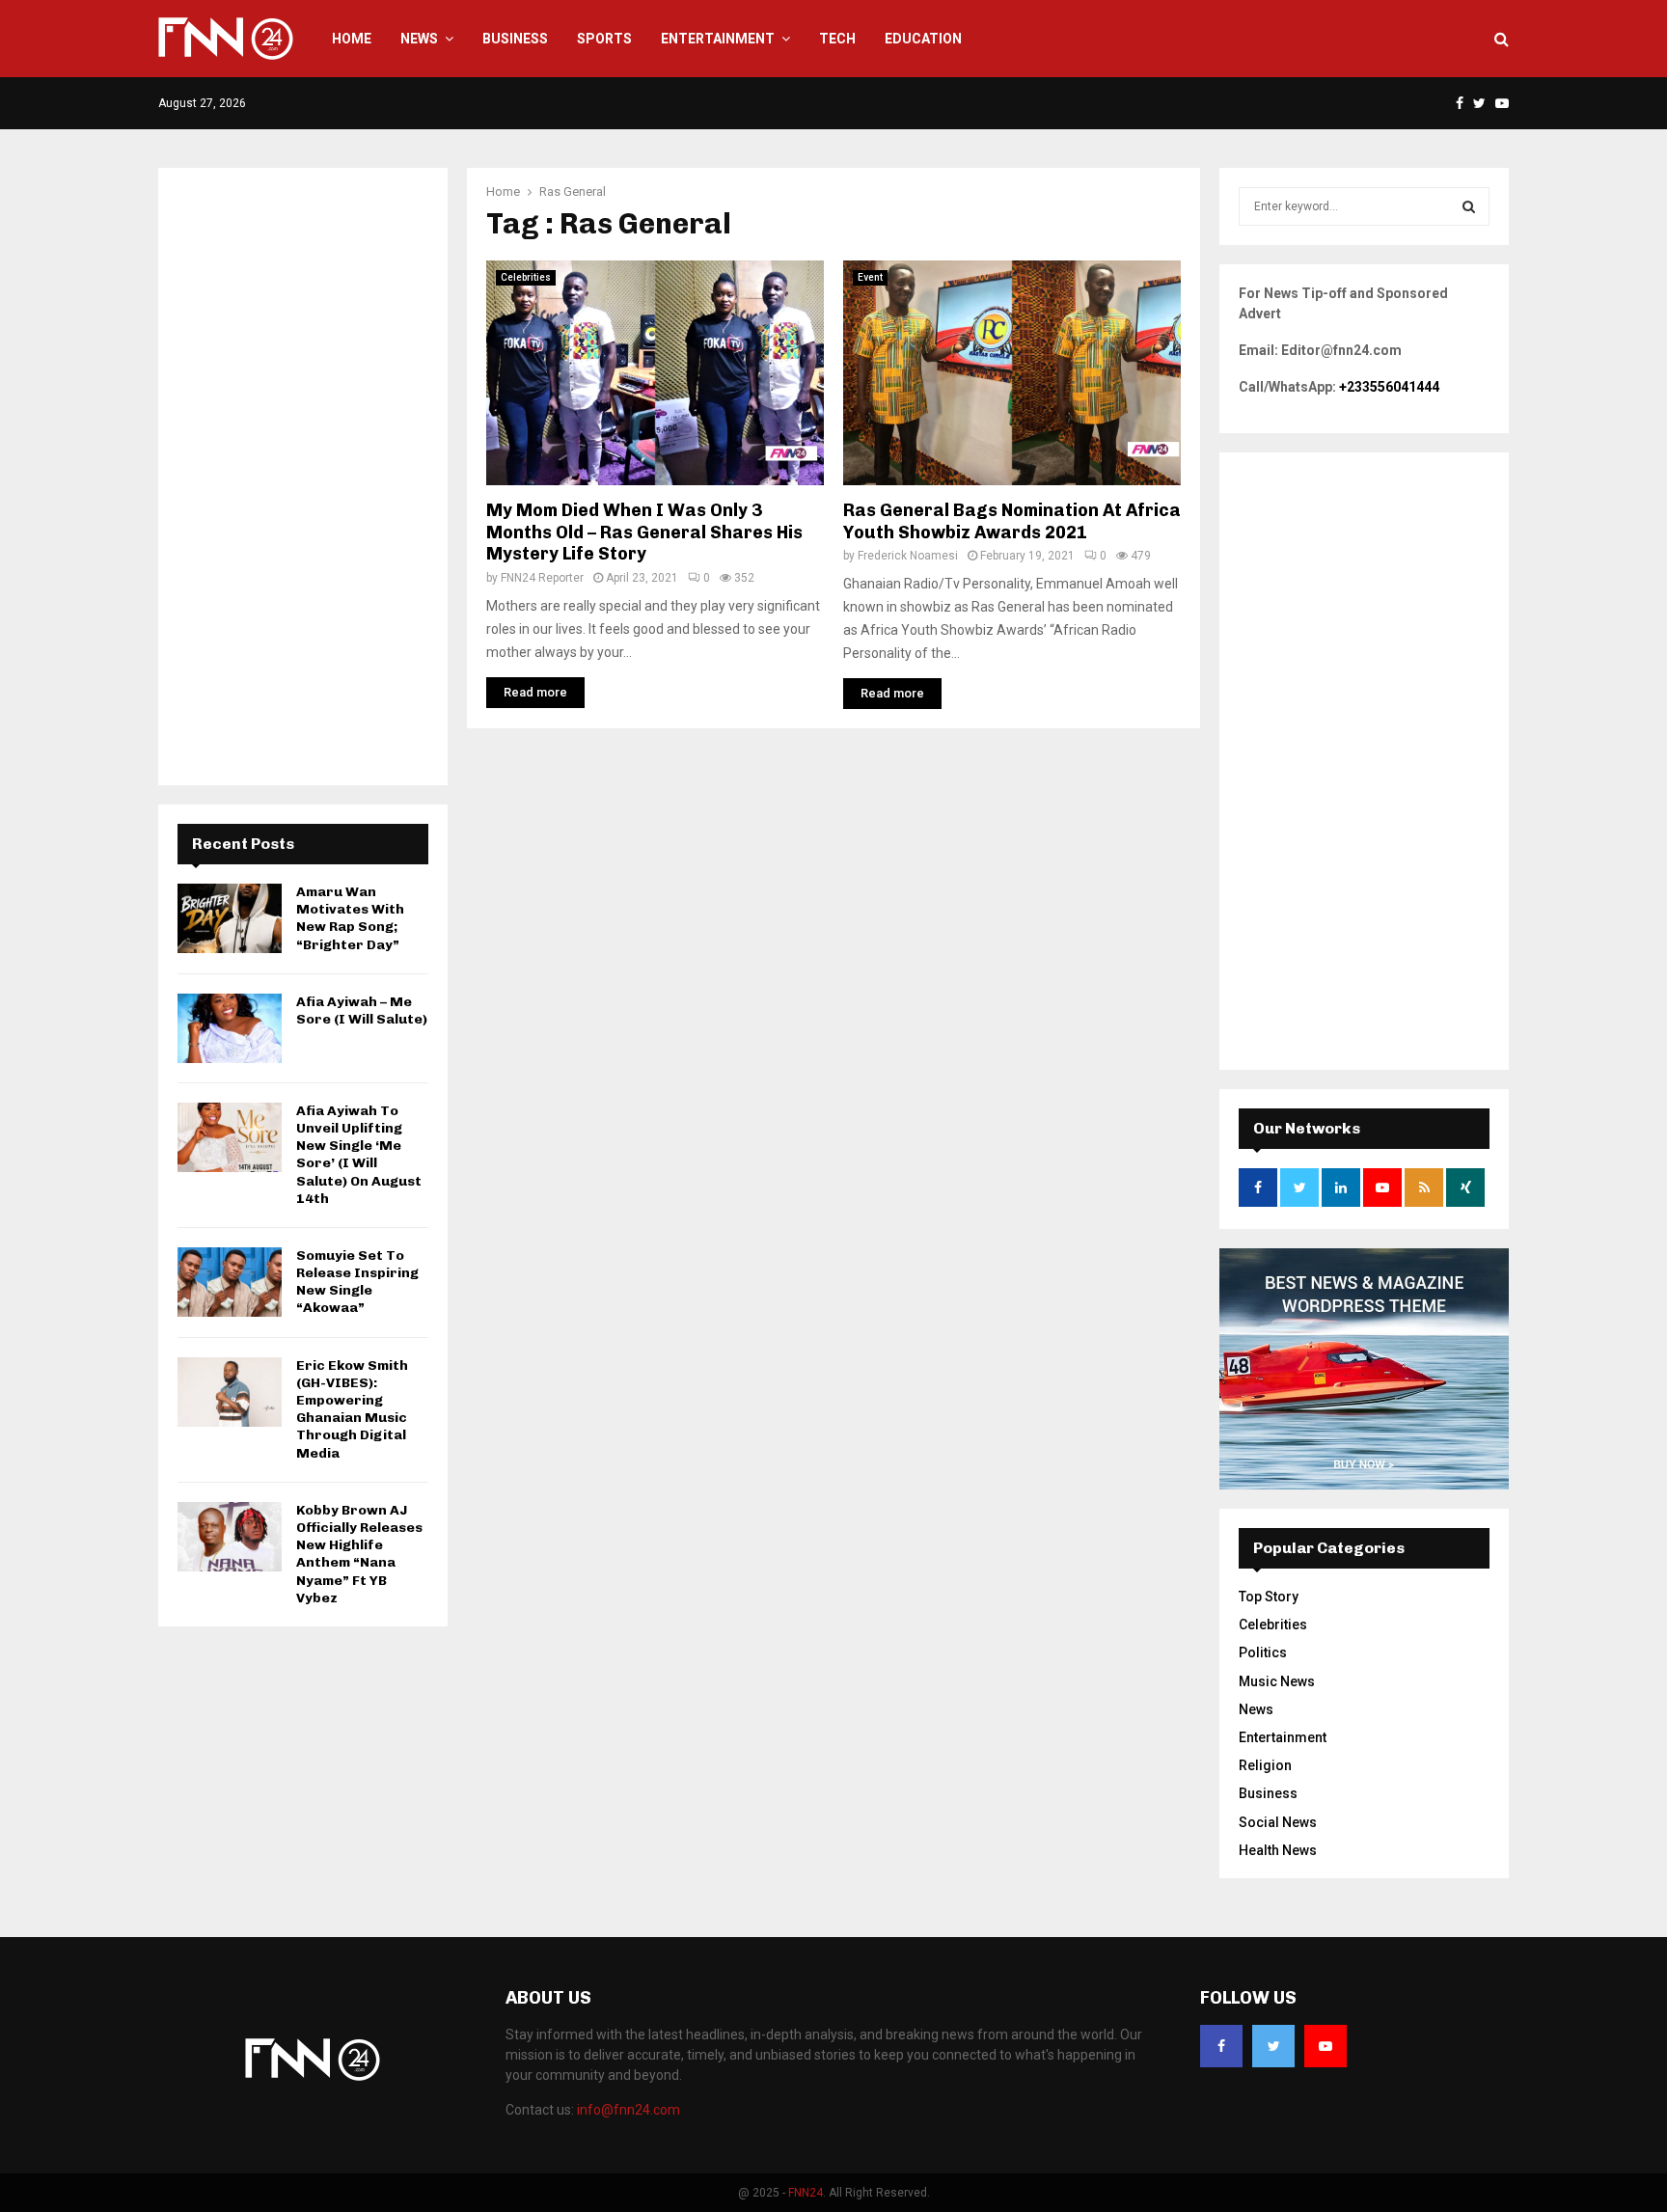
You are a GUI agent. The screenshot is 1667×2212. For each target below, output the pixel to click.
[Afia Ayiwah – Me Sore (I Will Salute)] (230, 1028)
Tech (837, 39)
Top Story (1269, 1597)
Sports (604, 39)
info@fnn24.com (629, 2110)
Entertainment (718, 39)
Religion (1265, 1765)
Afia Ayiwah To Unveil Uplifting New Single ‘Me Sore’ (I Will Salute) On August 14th (359, 1155)
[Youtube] (1325, 2046)
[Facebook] (1221, 2046)
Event (870, 277)
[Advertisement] (303, 477)
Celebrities (526, 277)
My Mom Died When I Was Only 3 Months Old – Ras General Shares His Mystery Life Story (644, 532)
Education (923, 39)
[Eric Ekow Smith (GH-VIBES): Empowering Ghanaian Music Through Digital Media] (230, 1392)
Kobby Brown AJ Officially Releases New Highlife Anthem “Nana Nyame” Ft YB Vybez (359, 1554)
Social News (1278, 1822)
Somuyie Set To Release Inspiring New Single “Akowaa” (357, 1282)
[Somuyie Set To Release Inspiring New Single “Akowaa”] (230, 1282)
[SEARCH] (1469, 206)
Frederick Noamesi (908, 556)
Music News (1277, 1681)
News (419, 39)
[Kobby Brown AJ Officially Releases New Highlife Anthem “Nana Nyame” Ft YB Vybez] (230, 1537)
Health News (1278, 1850)
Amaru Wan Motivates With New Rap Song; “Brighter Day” (350, 918)
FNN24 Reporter (542, 578)
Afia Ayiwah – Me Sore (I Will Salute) (362, 1010)
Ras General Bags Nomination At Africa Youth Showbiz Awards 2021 (1012, 521)
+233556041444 (1389, 387)
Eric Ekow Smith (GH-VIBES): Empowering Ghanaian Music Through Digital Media (352, 1409)
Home (352, 39)
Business (515, 39)
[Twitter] (1273, 2046)
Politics (1263, 1652)
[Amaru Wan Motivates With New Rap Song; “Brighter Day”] (230, 918)
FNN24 (806, 2193)
